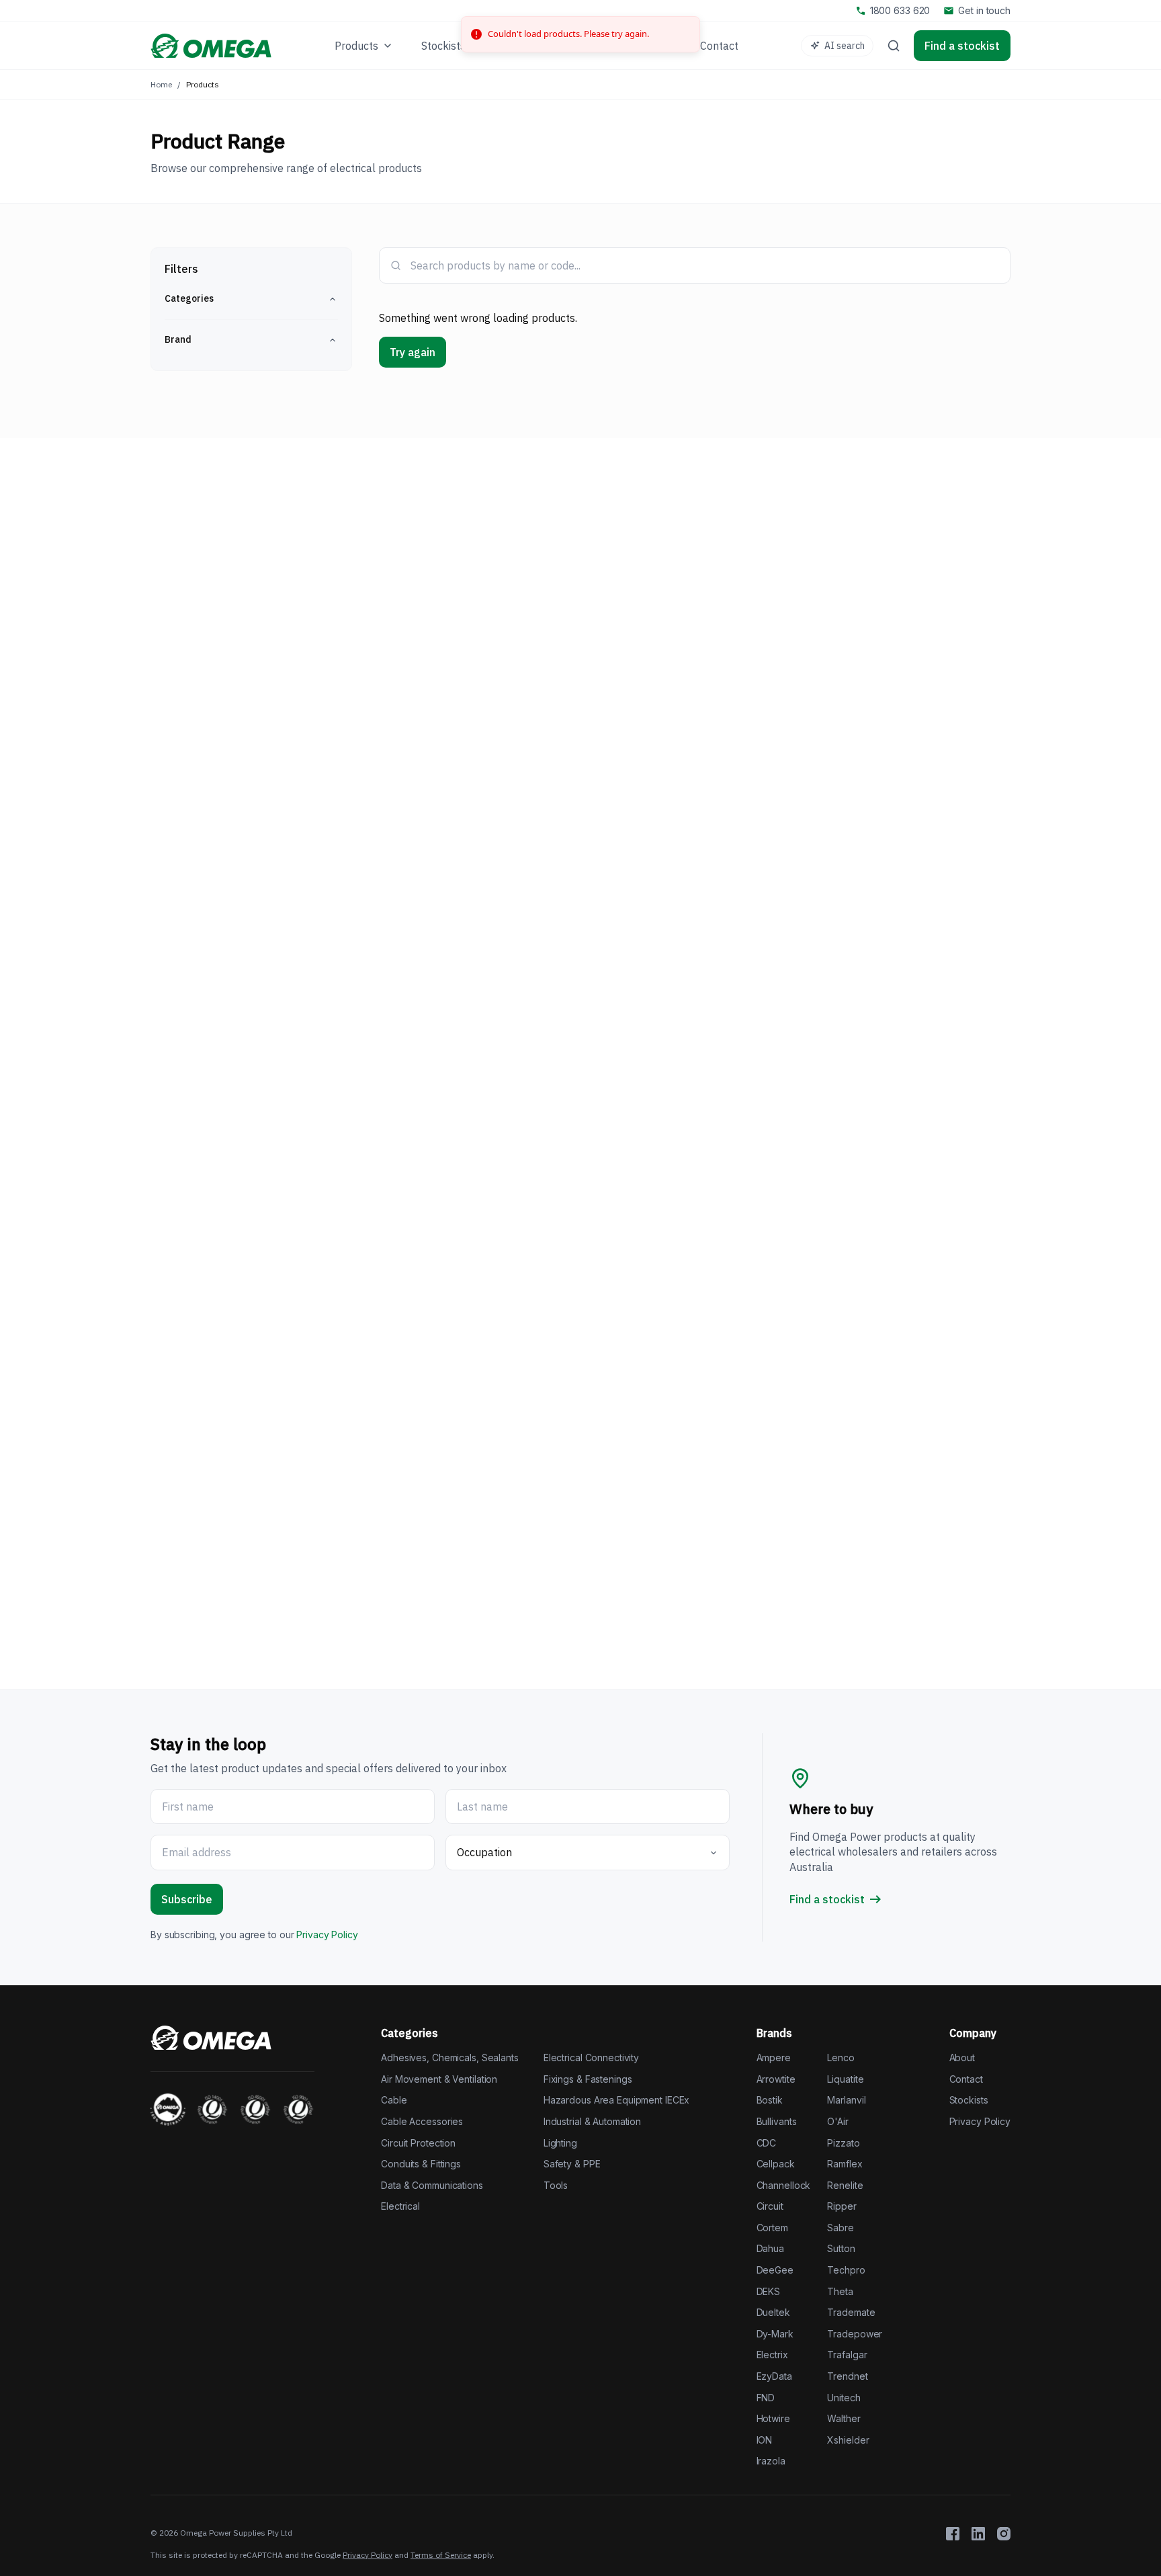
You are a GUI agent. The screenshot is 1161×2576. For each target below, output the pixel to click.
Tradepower (855, 2334)
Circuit (770, 2206)
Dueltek (773, 2312)
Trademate (851, 2312)
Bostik (770, 2100)
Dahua (770, 2248)
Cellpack (776, 2164)
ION (765, 2440)
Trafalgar (847, 2355)
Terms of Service (441, 2555)
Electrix (772, 2355)
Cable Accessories (422, 2121)
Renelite (845, 2185)
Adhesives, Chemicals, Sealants (450, 2058)
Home (161, 84)
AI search (845, 46)
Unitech (844, 2398)
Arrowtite (776, 2079)
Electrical (400, 2206)
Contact (966, 2079)
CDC (767, 2143)
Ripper (842, 2206)
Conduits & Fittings (421, 2164)
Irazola (771, 2461)
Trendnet (847, 2376)
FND (766, 2398)
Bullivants (777, 2121)
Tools (556, 2185)
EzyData (774, 2376)
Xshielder (848, 2440)
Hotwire (773, 2418)
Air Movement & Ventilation (439, 2079)
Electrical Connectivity (591, 2058)
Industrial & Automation (592, 2121)
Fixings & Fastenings (588, 2079)
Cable (394, 2100)
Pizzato (843, 2143)
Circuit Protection (418, 2143)
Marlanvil (846, 2100)
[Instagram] (1004, 2534)
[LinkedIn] (978, 2534)
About (962, 2058)
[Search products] (894, 46)
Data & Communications (432, 2185)
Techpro (846, 2270)
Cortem (772, 2228)
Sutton (841, 2248)
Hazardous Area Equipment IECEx (617, 2100)
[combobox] (704, 265)
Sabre (840, 2228)
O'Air (837, 2121)
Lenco (841, 2058)
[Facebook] (953, 2534)
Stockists (969, 2100)
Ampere (774, 2058)
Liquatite (845, 2079)
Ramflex (845, 2164)
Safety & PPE (572, 2164)
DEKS (769, 2291)
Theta (840, 2291)
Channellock (784, 2185)
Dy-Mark (775, 2334)
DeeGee (775, 2270)
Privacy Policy (327, 1935)
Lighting (560, 2143)
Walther (844, 2418)
